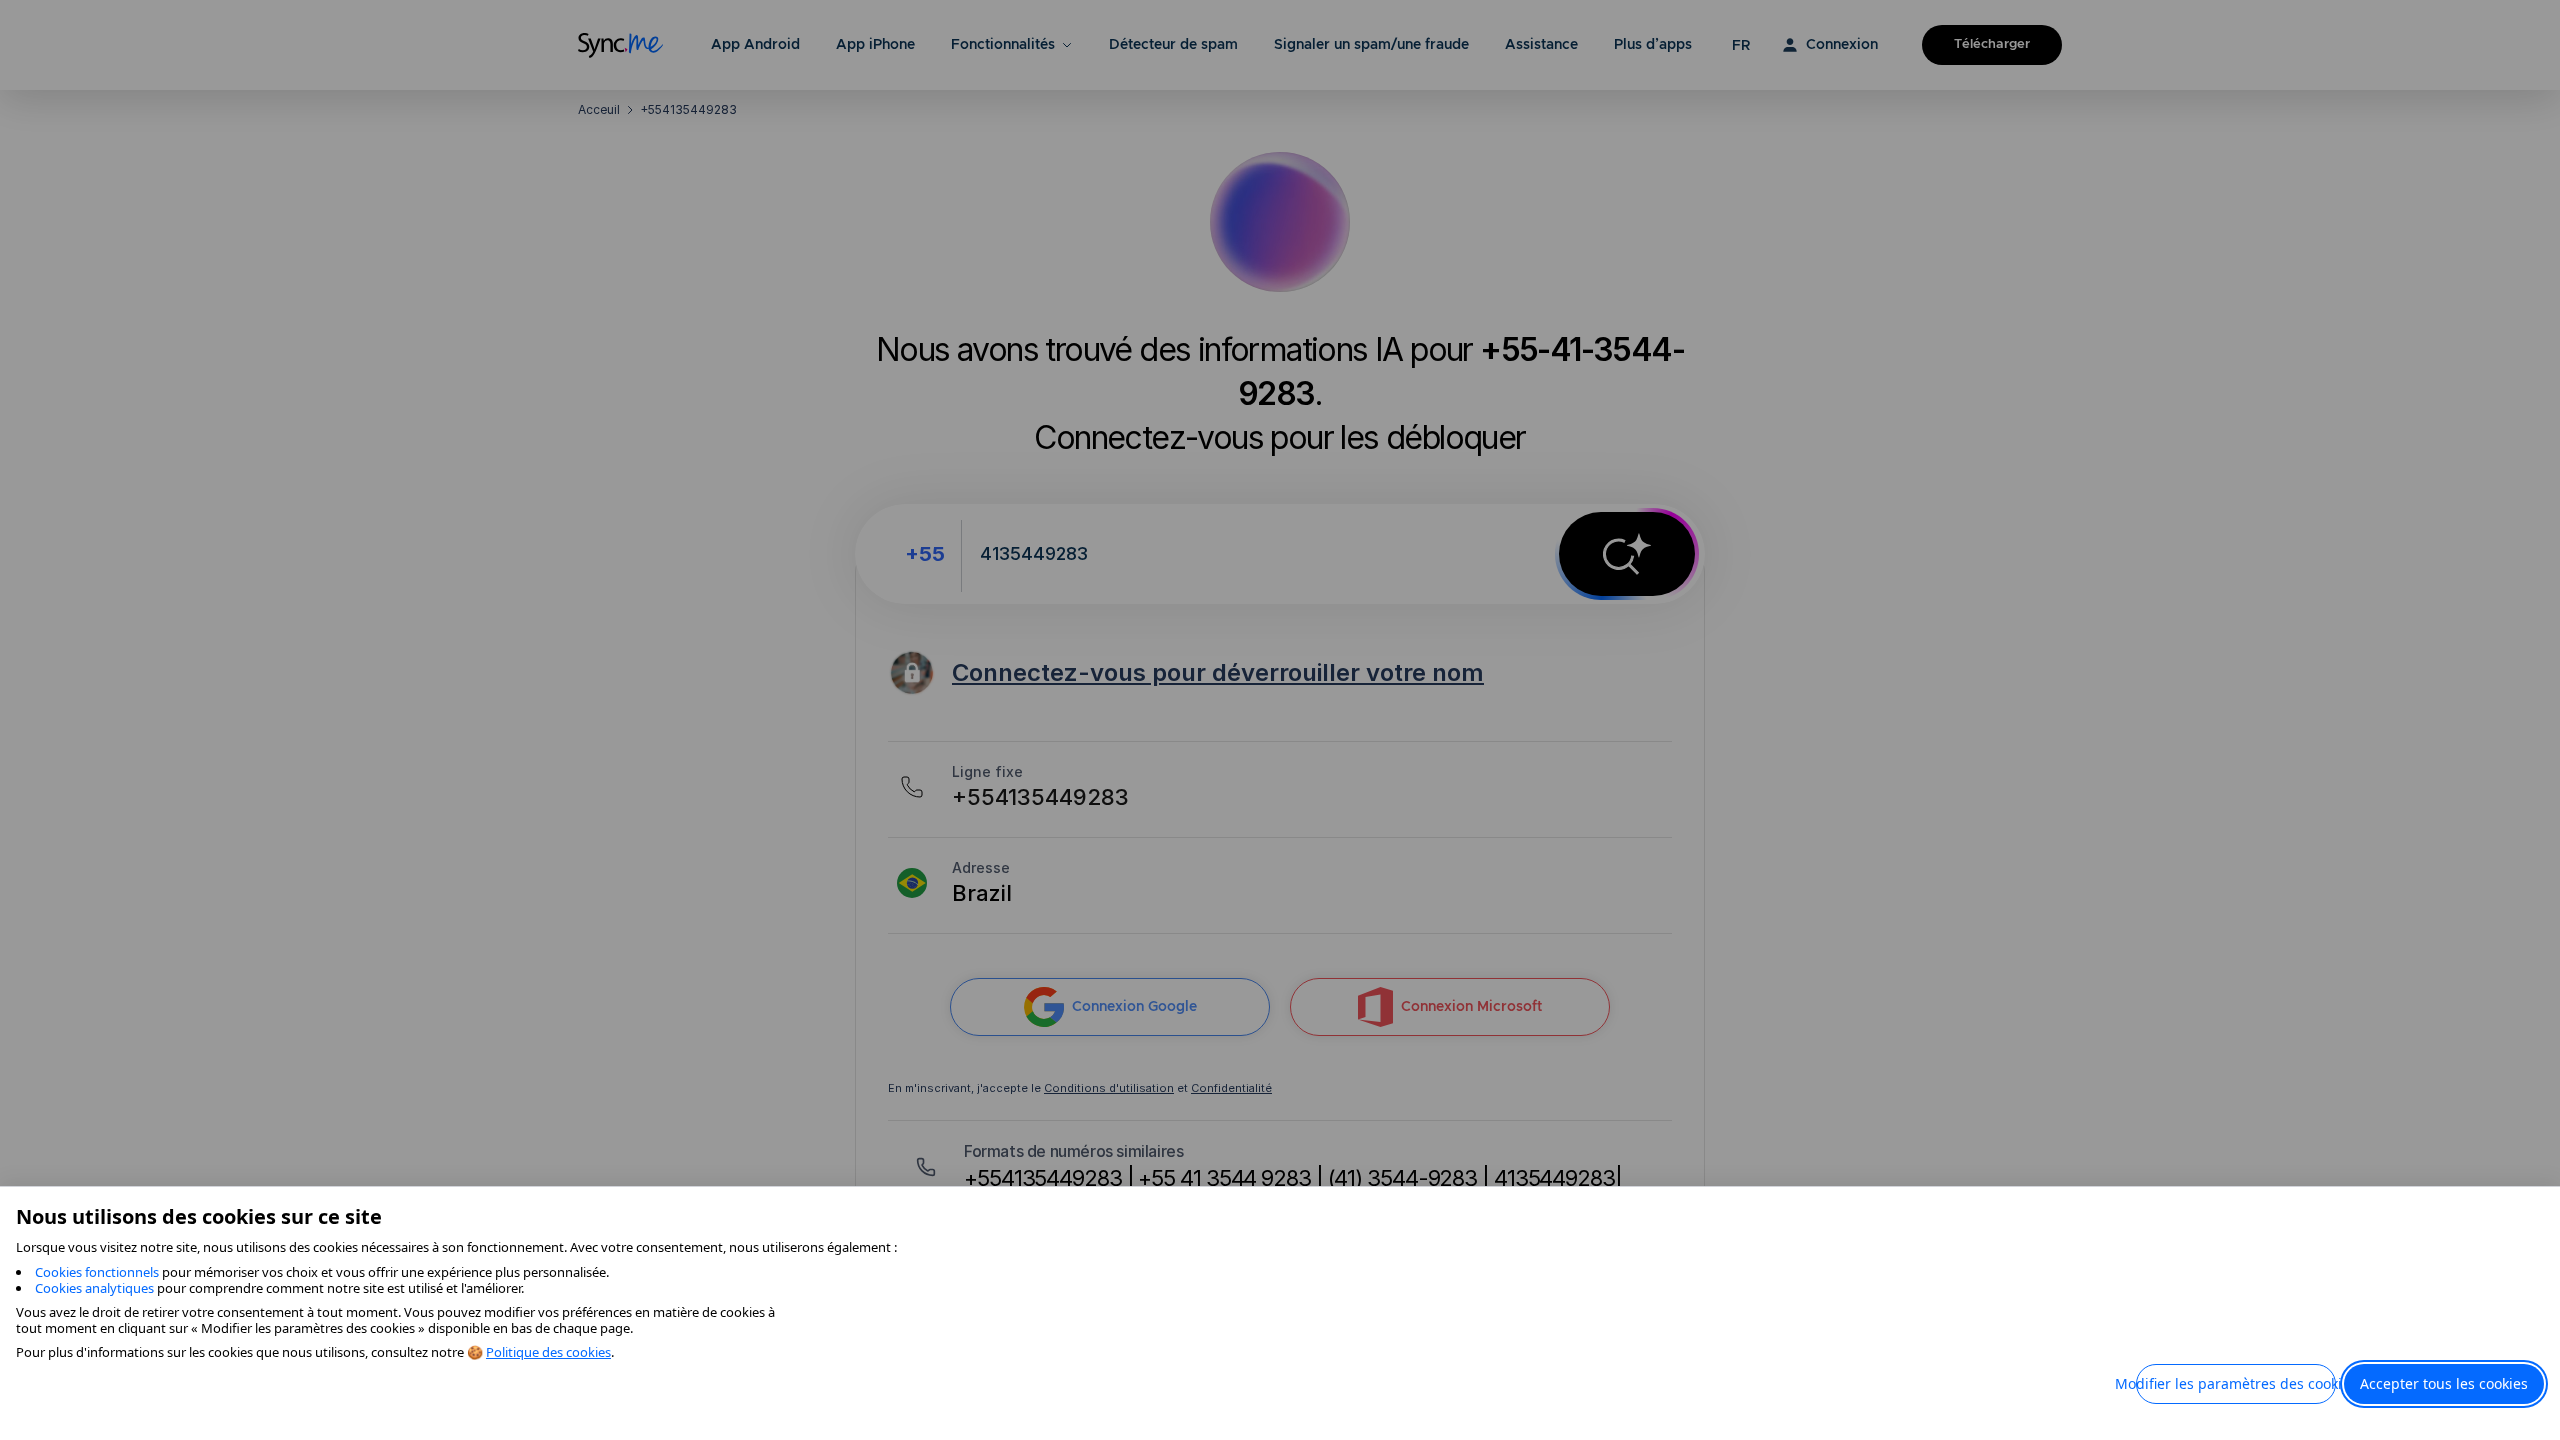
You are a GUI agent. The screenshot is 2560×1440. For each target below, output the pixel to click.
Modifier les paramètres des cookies (2236, 1383)
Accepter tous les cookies (2444, 1383)
